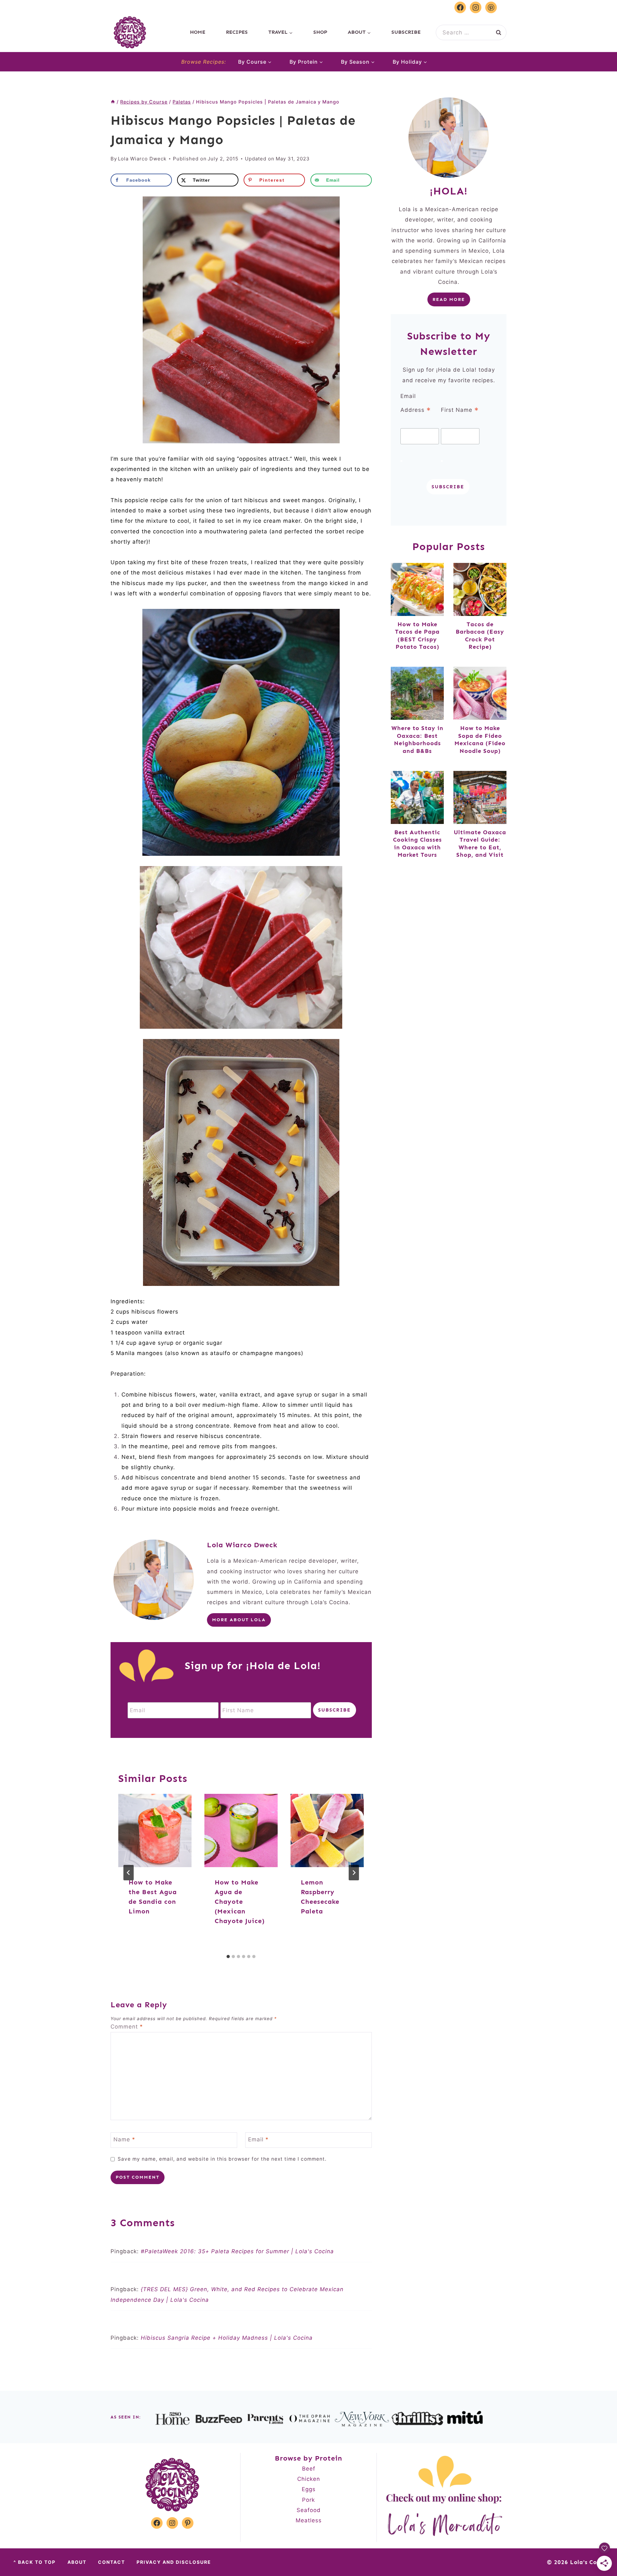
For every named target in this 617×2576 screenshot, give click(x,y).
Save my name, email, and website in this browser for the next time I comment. (222, 2159)
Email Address (416, 404)
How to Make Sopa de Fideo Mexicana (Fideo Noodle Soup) (480, 739)
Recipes (237, 32)
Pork (308, 2500)
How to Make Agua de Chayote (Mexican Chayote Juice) (240, 1902)
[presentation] (155, 1830)
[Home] (113, 102)
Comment (127, 2027)
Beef (309, 2469)
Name (124, 2139)
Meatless (309, 2520)
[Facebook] (460, 7)
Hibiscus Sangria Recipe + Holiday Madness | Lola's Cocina (227, 2338)
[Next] (354, 1873)
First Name (460, 410)
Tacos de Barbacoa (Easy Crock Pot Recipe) (480, 636)
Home (198, 32)
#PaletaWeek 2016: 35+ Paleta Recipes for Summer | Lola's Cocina (237, 2251)
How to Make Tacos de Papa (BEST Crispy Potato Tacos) (417, 636)
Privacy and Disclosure (174, 2562)
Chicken (309, 2479)
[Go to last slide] (129, 1873)
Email (258, 2139)
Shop (320, 32)
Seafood (309, 2510)
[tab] (228, 1957)
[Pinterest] (491, 7)
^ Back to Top (35, 2562)
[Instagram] (476, 7)
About (77, 2562)
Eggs (309, 2489)
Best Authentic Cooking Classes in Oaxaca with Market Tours (417, 844)
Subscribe (406, 32)
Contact (112, 2562)
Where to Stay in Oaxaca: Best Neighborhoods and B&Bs (417, 739)
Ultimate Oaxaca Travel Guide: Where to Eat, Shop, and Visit (480, 844)
